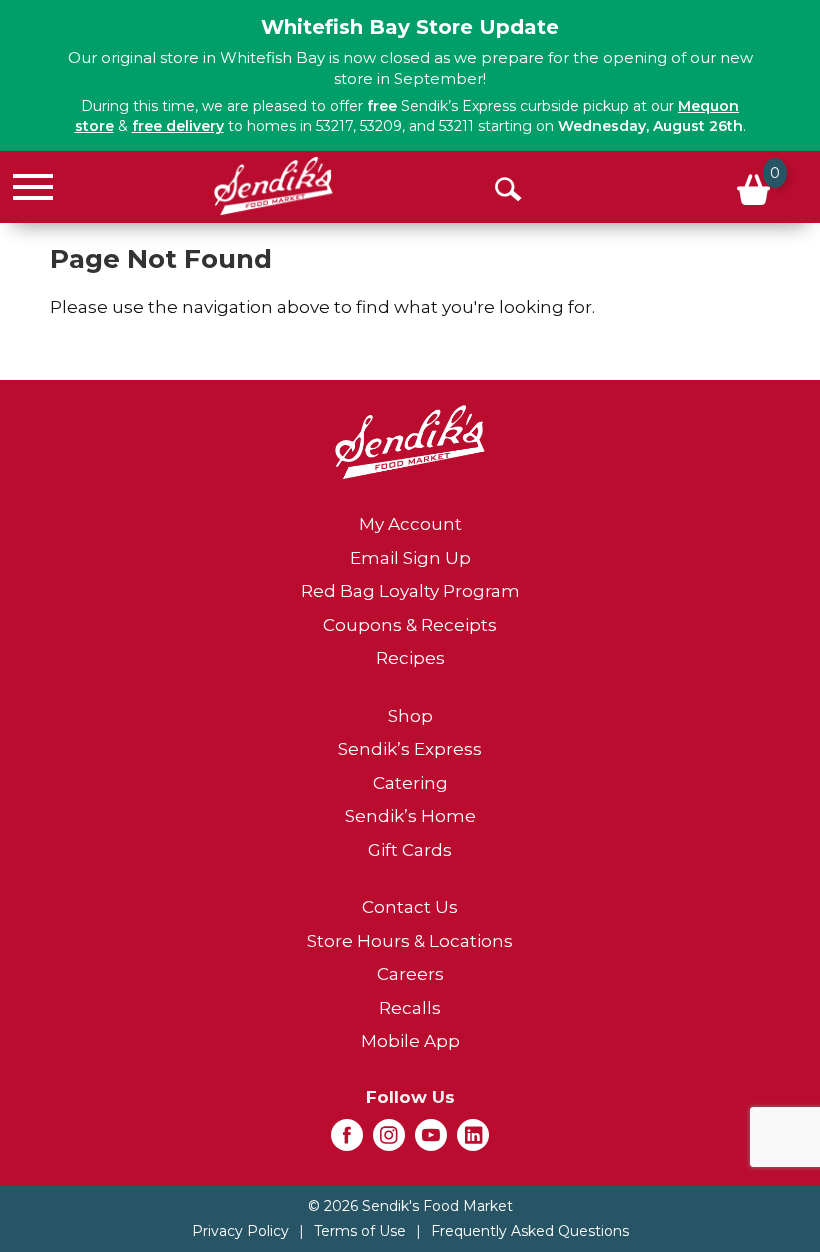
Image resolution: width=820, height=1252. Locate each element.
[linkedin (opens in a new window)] (473, 1141)
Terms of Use (360, 1231)
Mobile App (410, 1041)
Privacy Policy (240, 1231)
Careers (410, 974)
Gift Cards (410, 850)
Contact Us (410, 907)
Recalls (410, 1008)
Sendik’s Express (410, 749)
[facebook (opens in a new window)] (347, 1141)
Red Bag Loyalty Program (410, 591)
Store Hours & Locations (410, 941)
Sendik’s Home (410, 816)
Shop (410, 716)
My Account (410, 524)
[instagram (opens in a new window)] (389, 1141)
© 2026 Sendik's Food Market (410, 1206)
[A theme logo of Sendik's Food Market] (273, 186)
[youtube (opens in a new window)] (431, 1141)
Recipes (410, 658)
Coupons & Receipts (410, 625)
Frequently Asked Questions (530, 1231)
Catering (410, 783)
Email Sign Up (410, 558)
